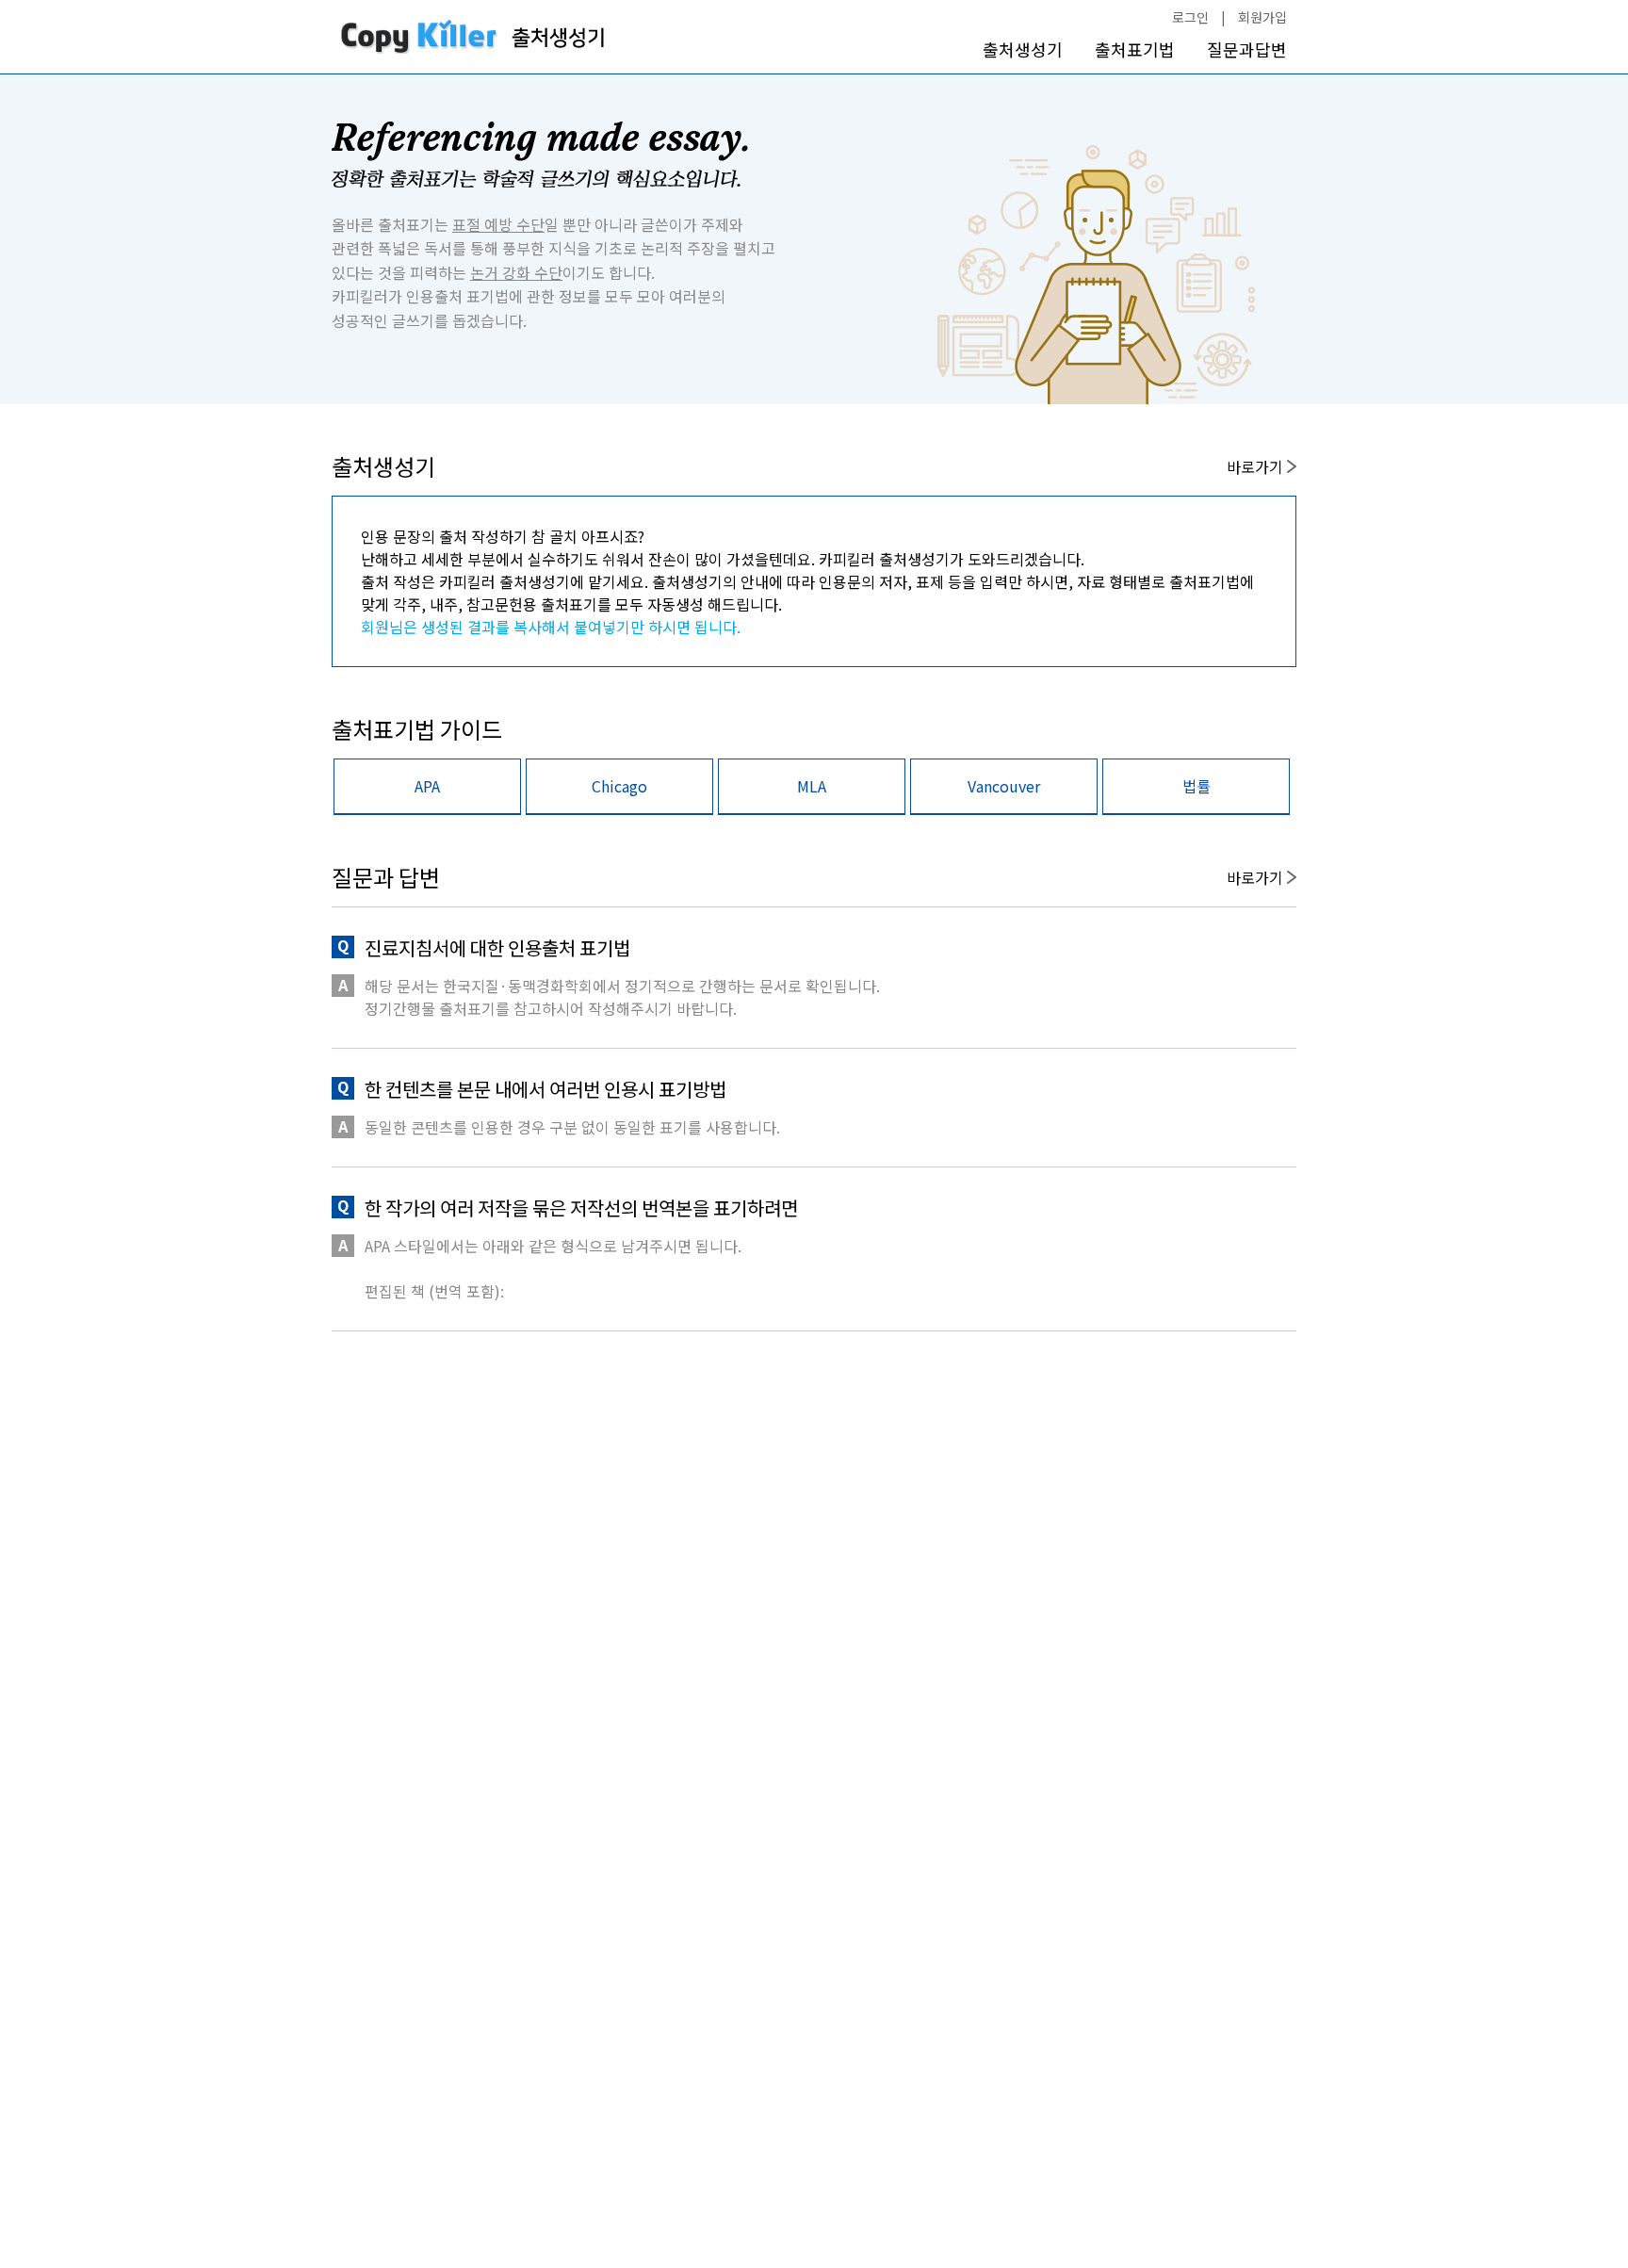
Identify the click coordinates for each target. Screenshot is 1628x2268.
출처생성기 (1023, 49)
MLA (812, 786)
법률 (1197, 786)
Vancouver (1004, 786)
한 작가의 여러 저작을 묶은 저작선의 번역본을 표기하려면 (581, 1207)
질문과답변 (1247, 49)
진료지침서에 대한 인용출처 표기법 (497, 947)
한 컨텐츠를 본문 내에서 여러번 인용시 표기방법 (545, 1089)
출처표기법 (1135, 49)
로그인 (1190, 17)
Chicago (619, 786)
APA (427, 786)
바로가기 (1257, 466)
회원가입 (1262, 17)
